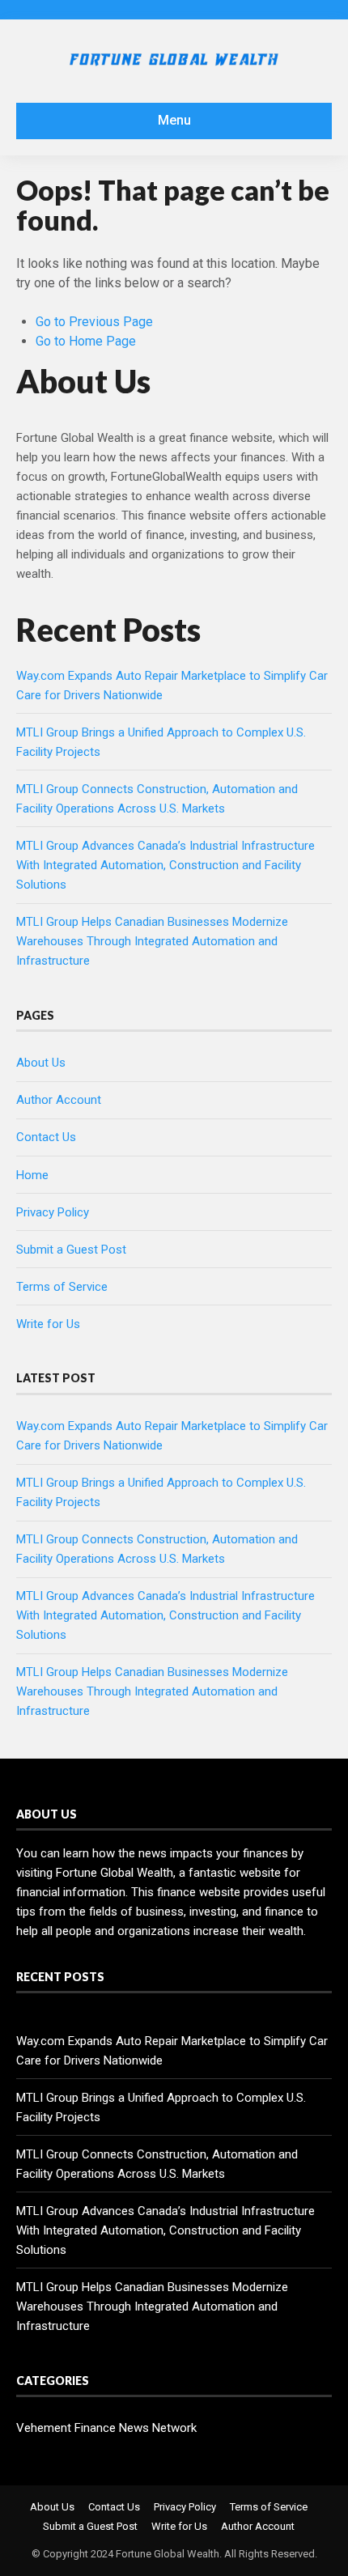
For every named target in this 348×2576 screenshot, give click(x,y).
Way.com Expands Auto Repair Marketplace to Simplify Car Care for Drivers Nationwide (172, 2051)
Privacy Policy (53, 1212)
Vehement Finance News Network (106, 2428)
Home (32, 1175)
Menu (174, 120)
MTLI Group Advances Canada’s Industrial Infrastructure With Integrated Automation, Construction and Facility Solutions (166, 865)
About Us (41, 1063)
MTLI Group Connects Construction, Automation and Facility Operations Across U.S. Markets (157, 2164)
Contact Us (46, 1137)
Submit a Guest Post (71, 1250)
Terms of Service (62, 1287)
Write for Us (48, 1324)
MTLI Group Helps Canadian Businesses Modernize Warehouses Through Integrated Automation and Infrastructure (152, 941)
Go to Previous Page (94, 322)
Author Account (59, 1100)
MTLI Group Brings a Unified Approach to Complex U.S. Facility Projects (161, 2107)
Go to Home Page (86, 341)
